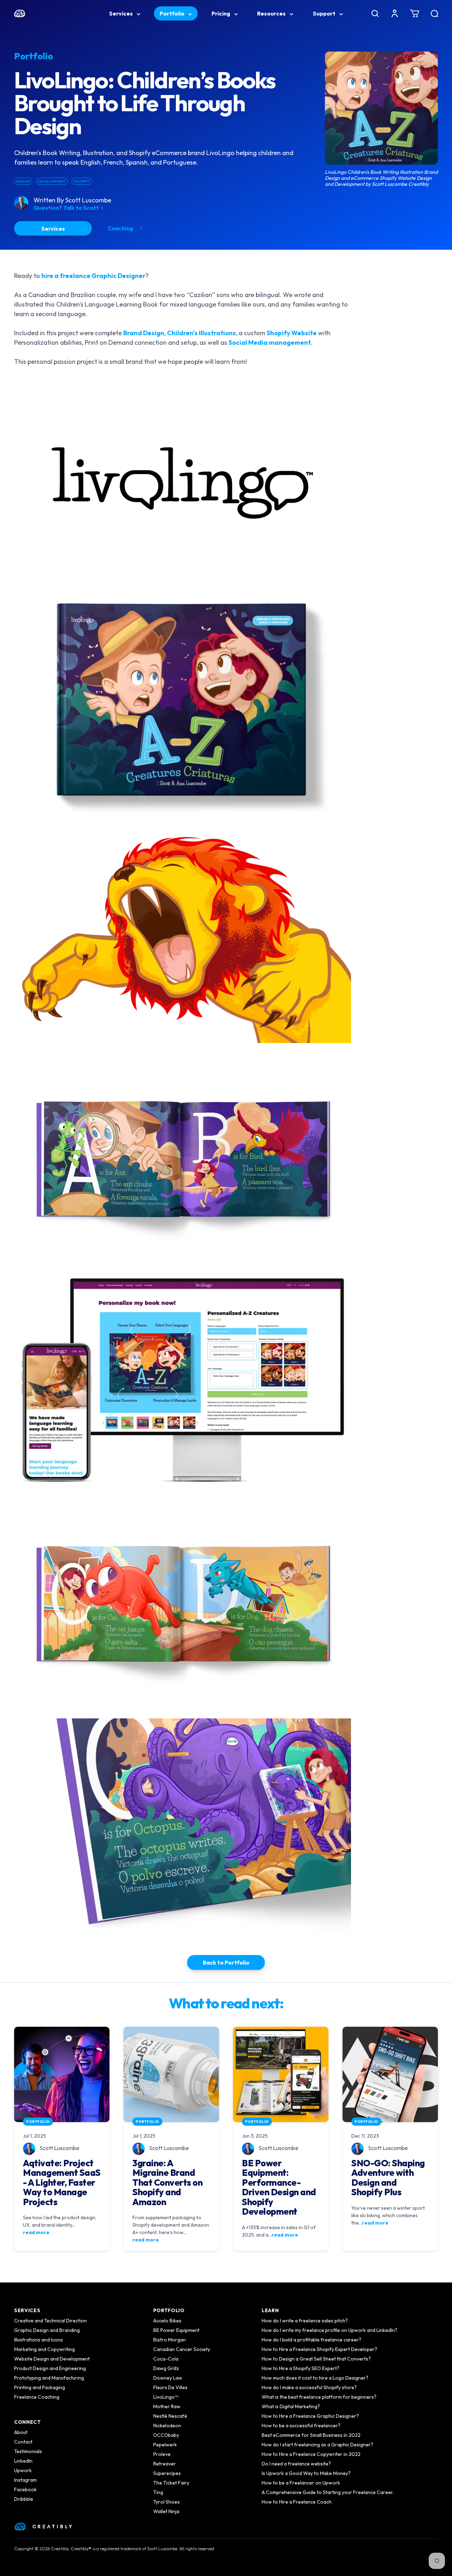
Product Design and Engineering (50, 2368)
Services (121, 13)
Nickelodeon (167, 2426)
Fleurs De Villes (170, 2387)
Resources (272, 13)
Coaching (121, 228)
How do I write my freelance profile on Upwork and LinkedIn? (329, 2330)
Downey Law (168, 2378)
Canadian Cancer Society (182, 2349)
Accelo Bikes (167, 2321)
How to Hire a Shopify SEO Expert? (301, 2368)
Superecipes (167, 2473)
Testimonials (28, 2451)
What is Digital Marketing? (291, 2406)
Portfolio (173, 13)
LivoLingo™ (166, 2397)
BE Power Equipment (176, 2330)
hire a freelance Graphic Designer (93, 276)
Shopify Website (292, 333)
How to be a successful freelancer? (301, 2426)
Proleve (162, 2454)
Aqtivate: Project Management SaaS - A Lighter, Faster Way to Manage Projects (62, 2183)
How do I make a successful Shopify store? (309, 2387)
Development (52, 181)
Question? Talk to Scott (67, 208)
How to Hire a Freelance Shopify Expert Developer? (319, 2349)
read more (36, 2232)
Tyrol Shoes (166, 2502)
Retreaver (165, 2464)
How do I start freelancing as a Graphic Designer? (317, 2445)
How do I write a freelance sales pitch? (305, 2321)
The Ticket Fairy (171, 2483)
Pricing (221, 13)
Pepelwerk (165, 2445)
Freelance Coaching (37, 2397)
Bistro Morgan (169, 2340)
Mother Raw (167, 2406)
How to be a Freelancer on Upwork (301, 2483)
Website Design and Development (52, 2359)
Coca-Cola (166, 2359)
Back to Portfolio (226, 1962)
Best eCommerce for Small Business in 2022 (311, 2435)
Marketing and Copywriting (44, 2349)
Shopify (82, 181)
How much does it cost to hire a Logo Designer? (315, 2378)
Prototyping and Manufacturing (49, 2378)
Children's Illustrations (201, 333)
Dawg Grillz (166, 2368)
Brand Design (144, 333)
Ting (158, 2492)
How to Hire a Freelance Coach (297, 2502)
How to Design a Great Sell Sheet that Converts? (316, 2359)
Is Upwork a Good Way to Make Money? (306, 2473)
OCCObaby (166, 2435)
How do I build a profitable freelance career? (311, 2340)
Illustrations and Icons (38, 2340)
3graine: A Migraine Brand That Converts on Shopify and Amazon (167, 2183)
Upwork (23, 2470)
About (21, 2432)
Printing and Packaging (40, 2387)
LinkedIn (23, 2461)
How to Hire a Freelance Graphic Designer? (310, 2416)
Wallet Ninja (166, 2511)
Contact (23, 2442)
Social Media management (270, 342)
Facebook (25, 2489)
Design (23, 181)
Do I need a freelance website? (296, 2464)
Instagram (25, 2480)
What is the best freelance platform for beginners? (319, 2397)
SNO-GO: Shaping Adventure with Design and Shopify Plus (388, 2178)
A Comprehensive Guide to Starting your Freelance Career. (328, 2492)
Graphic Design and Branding (47, 2330)
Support (325, 13)
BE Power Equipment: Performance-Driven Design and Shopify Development (279, 2188)
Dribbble (24, 2499)
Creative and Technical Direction (50, 2321)
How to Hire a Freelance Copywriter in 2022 (311, 2454)
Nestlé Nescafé (170, 2416)
